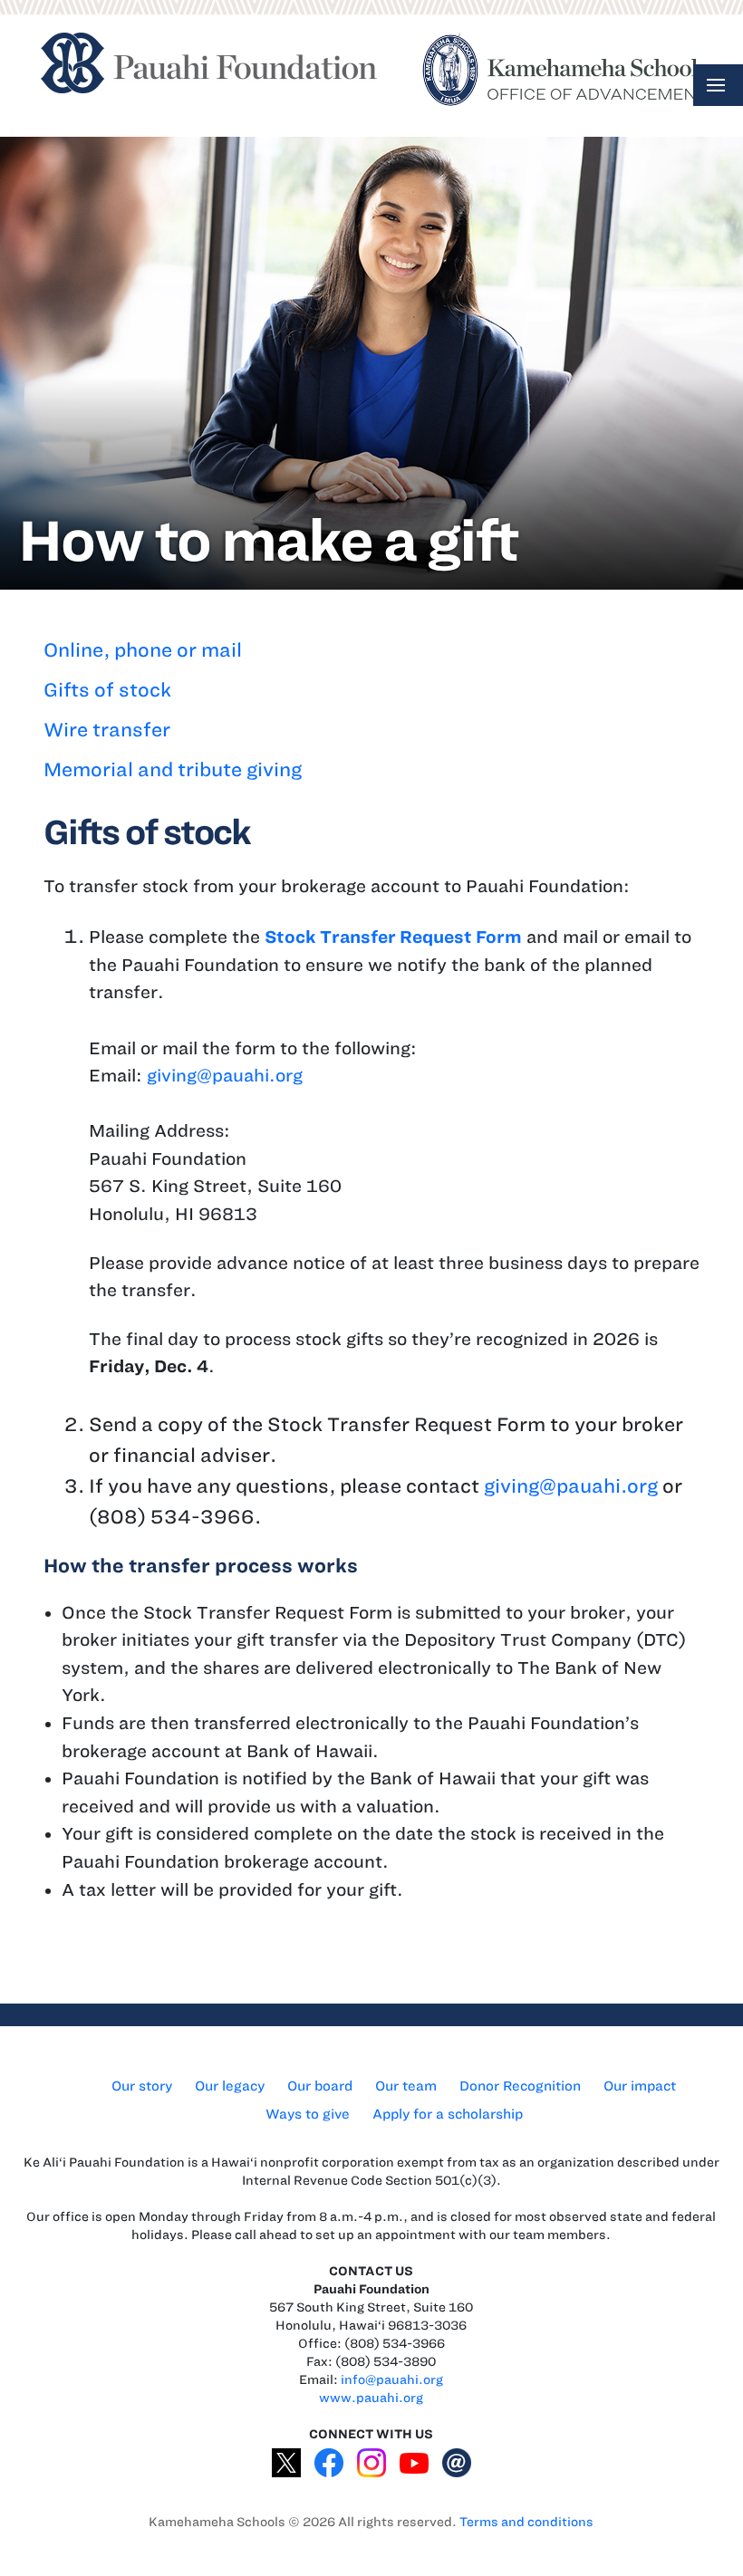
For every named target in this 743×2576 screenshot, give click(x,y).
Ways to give (308, 2114)
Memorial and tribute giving (173, 769)
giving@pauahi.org (225, 1076)
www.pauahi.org (371, 2398)
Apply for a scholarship (448, 2114)
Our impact (640, 2086)
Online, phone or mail (143, 650)
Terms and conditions (526, 2522)
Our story (142, 2086)
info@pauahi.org (392, 2380)
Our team (406, 2086)
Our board (320, 2086)
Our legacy (230, 2086)
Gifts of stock (107, 690)
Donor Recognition (520, 2086)
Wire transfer (107, 730)
